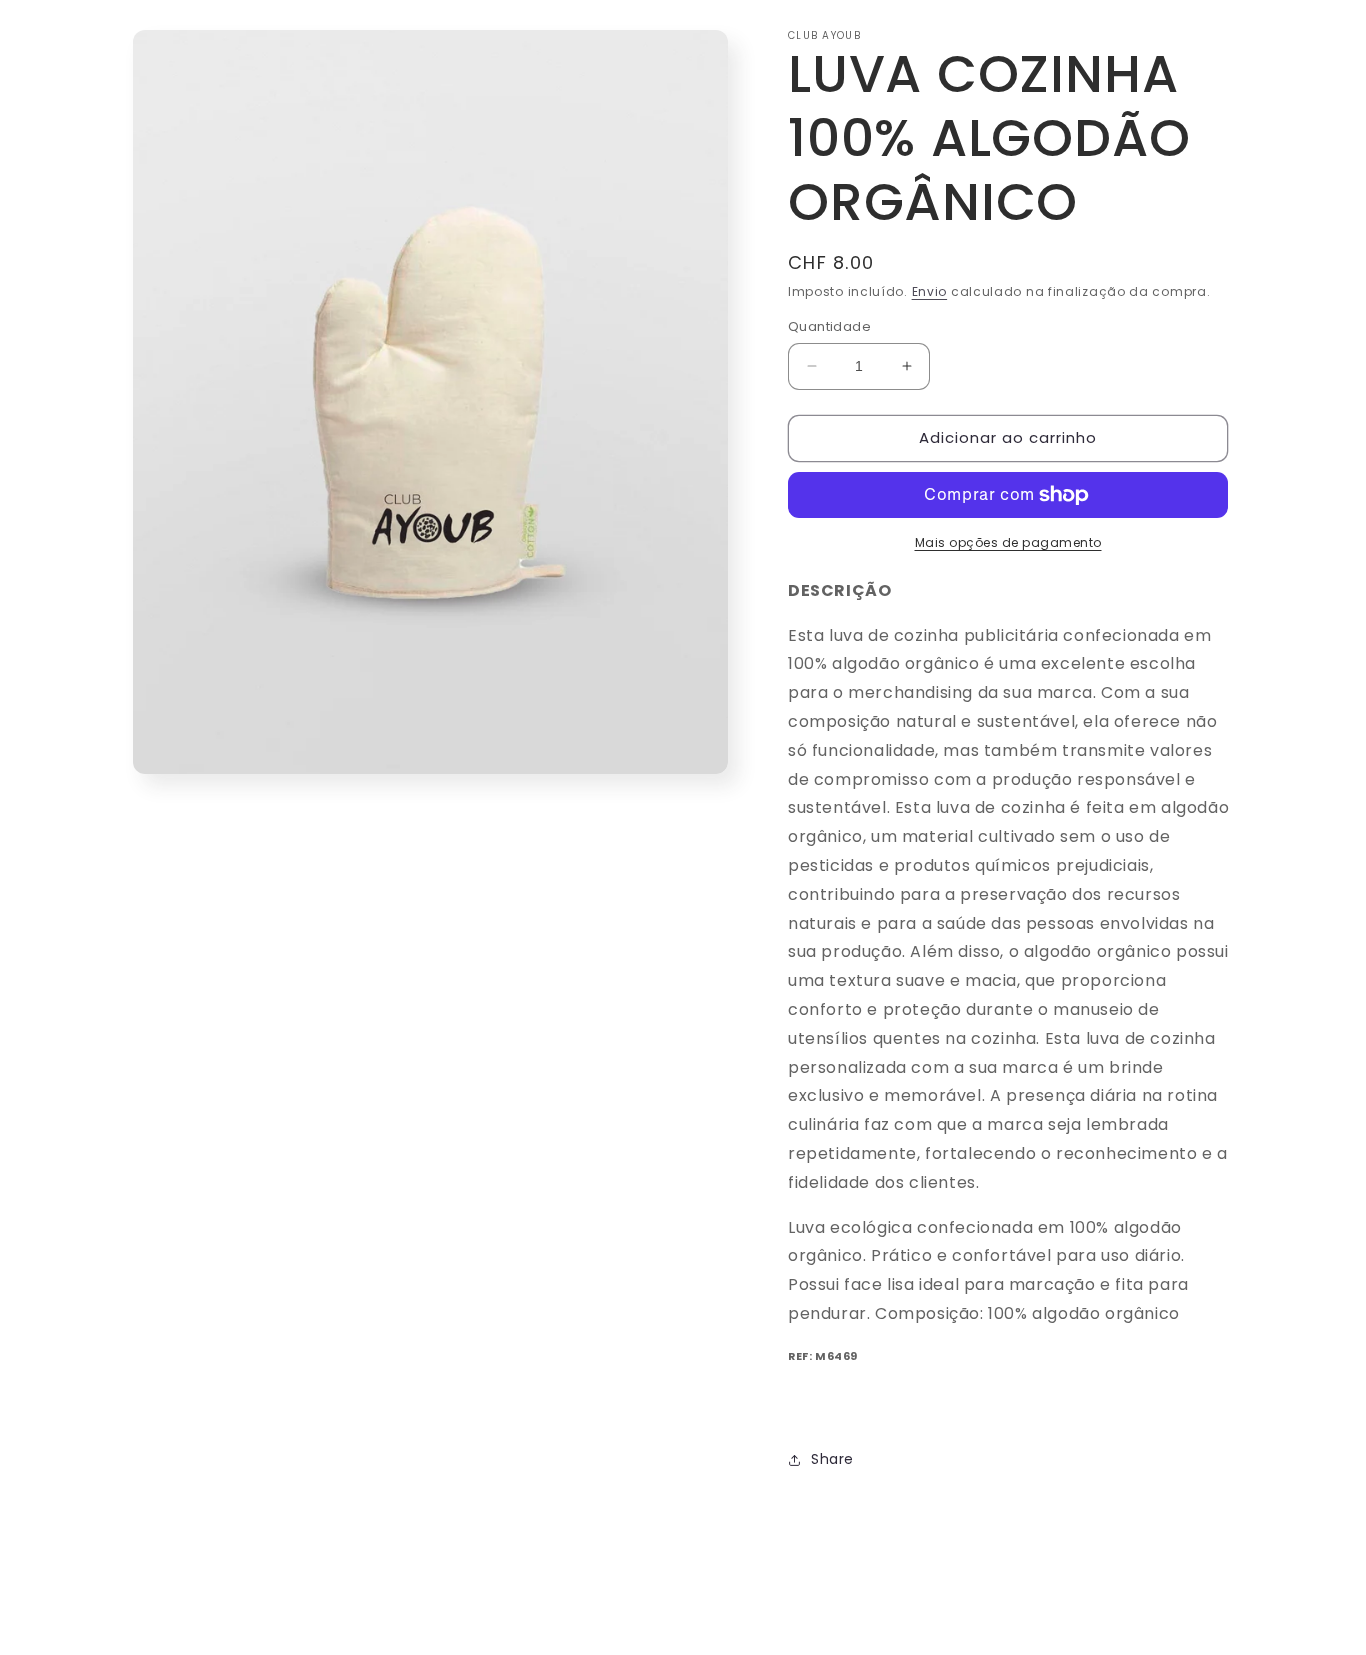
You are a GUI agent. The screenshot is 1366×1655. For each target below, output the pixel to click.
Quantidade (829, 326)
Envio (930, 291)
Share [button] (832, 1459)
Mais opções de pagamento (1008, 542)
